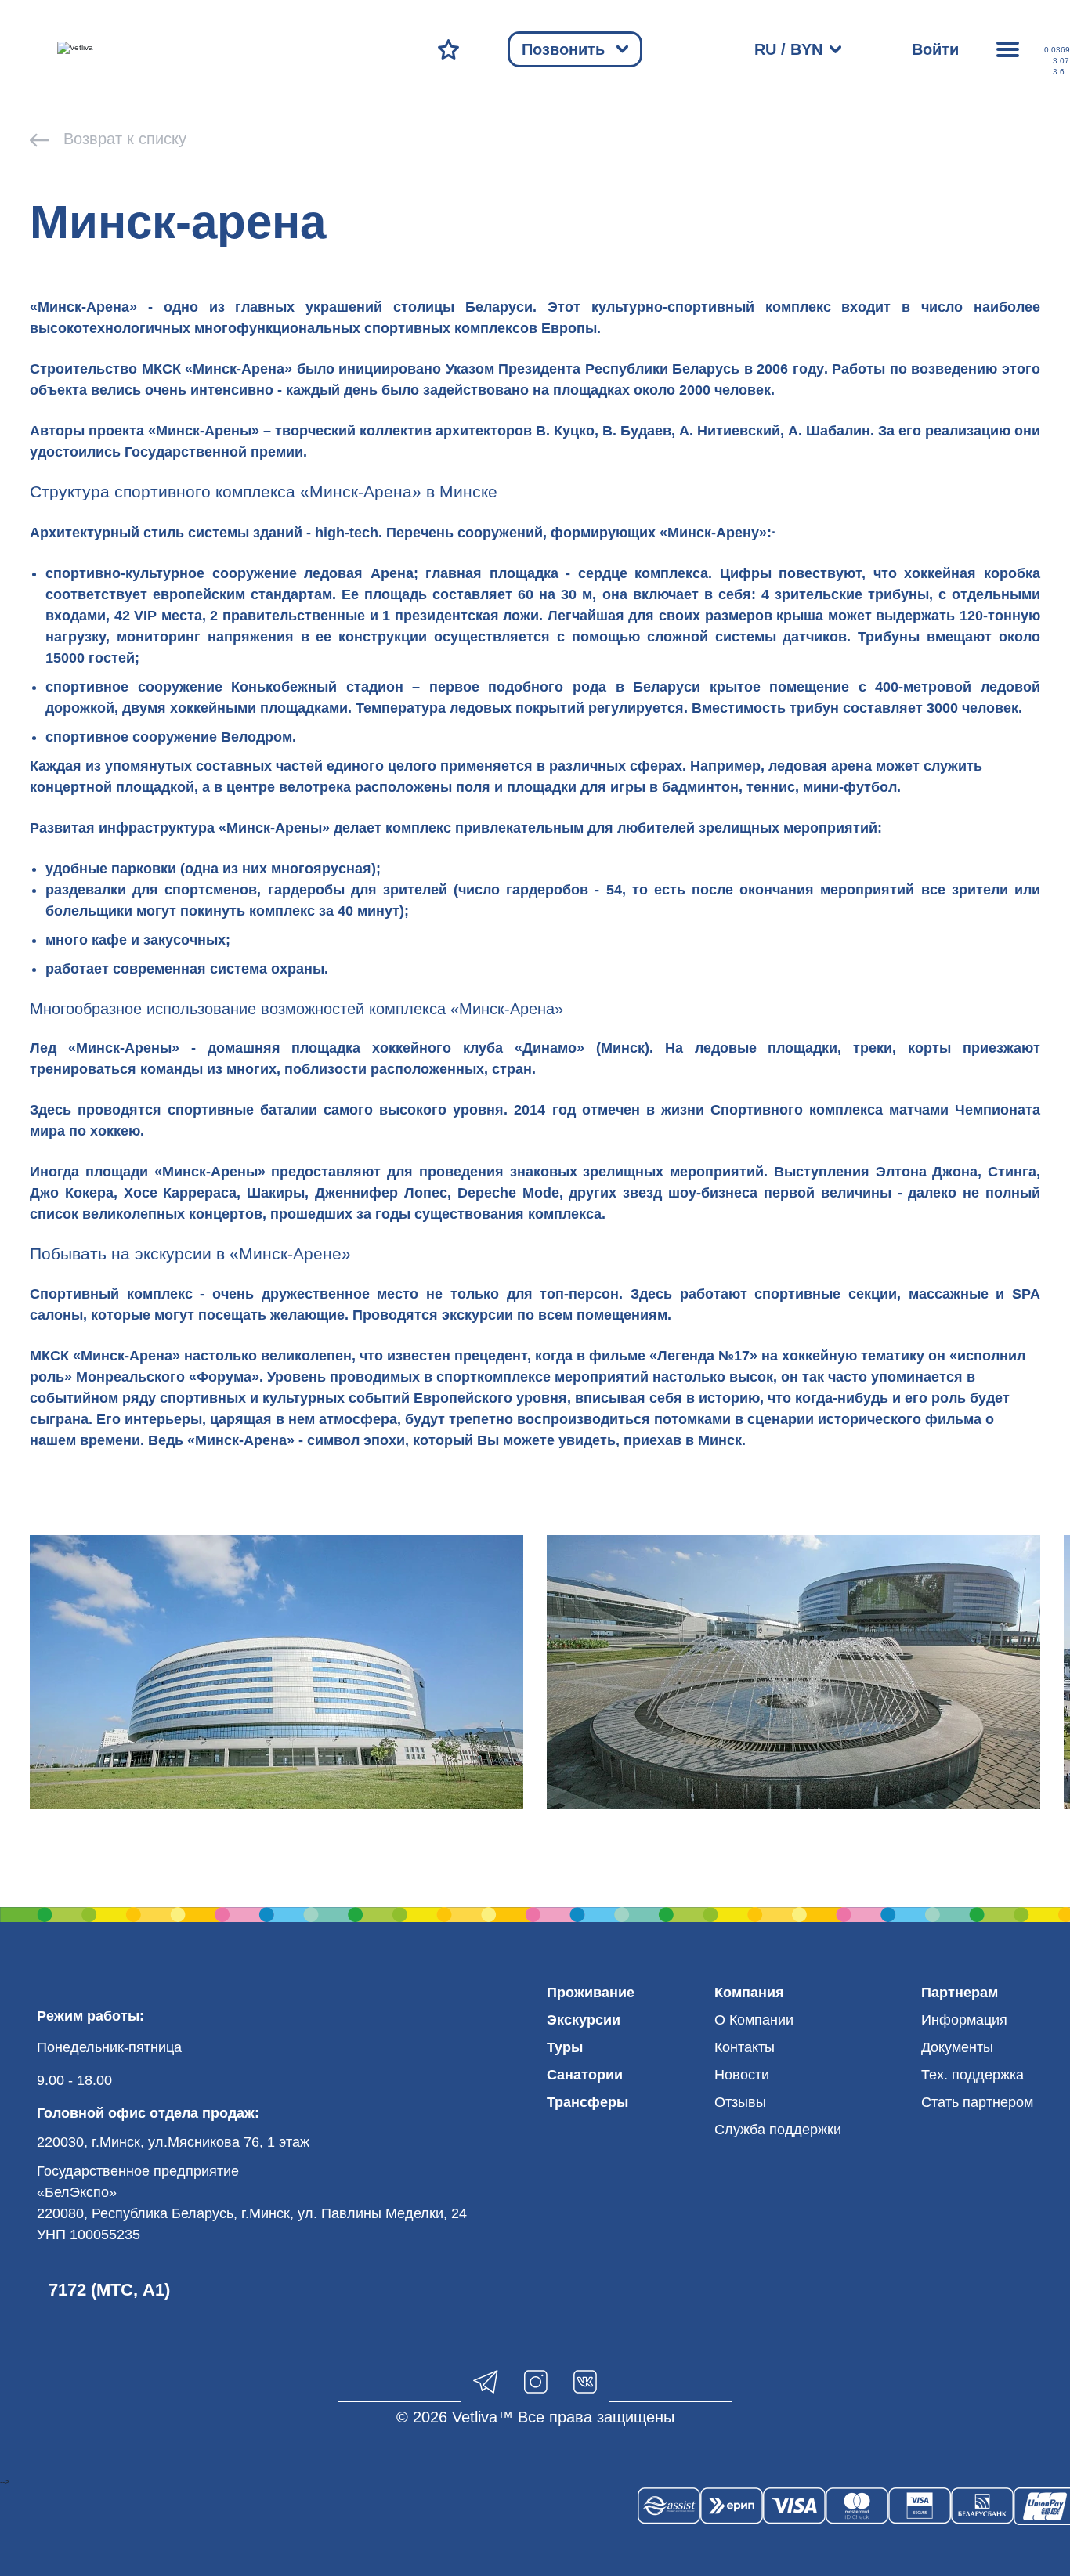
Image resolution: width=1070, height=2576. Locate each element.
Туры (565, 2047)
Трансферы (587, 2102)
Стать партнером (977, 2102)
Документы (957, 2047)
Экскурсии (584, 2020)
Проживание (591, 1993)
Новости (742, 2075)
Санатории (585, 2075)
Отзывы (740, 2102)
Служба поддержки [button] (778, 2130)
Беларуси (499, 307)
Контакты (745, 2047)
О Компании (754, 2020)
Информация (964, 2020)
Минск (720, 1440)
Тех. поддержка (972, 2075)
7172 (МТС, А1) (109, 2290)
